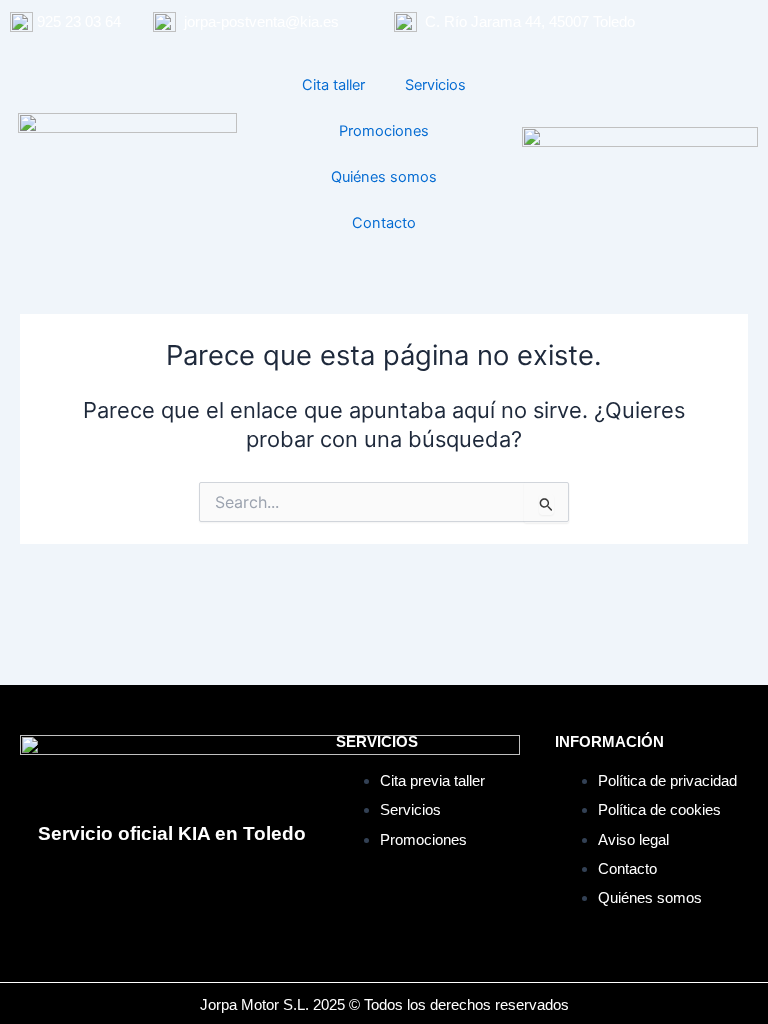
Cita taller (333, 85)
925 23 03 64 (79, 22)
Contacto (384, 223)
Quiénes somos (384, 177)
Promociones (384, 131)
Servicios (435, 85)
